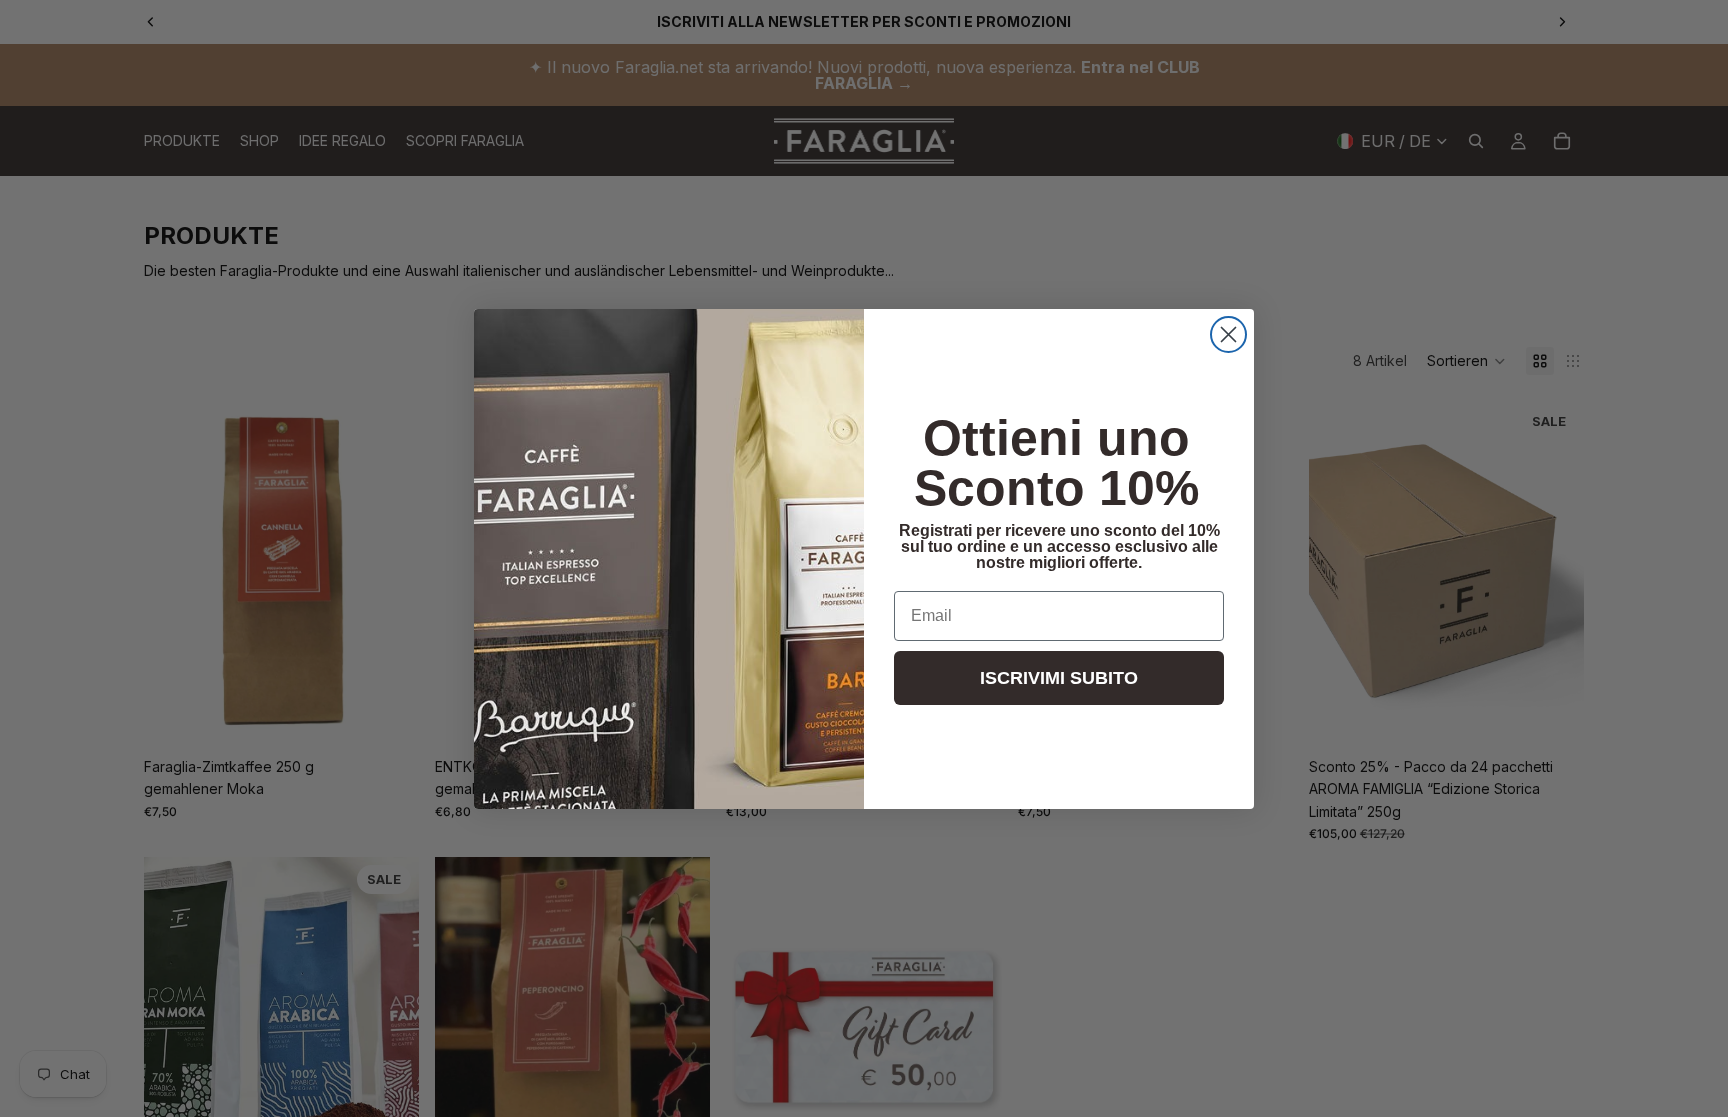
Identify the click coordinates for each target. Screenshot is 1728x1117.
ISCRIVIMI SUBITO (1059, 678)
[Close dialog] (1228, 334)
